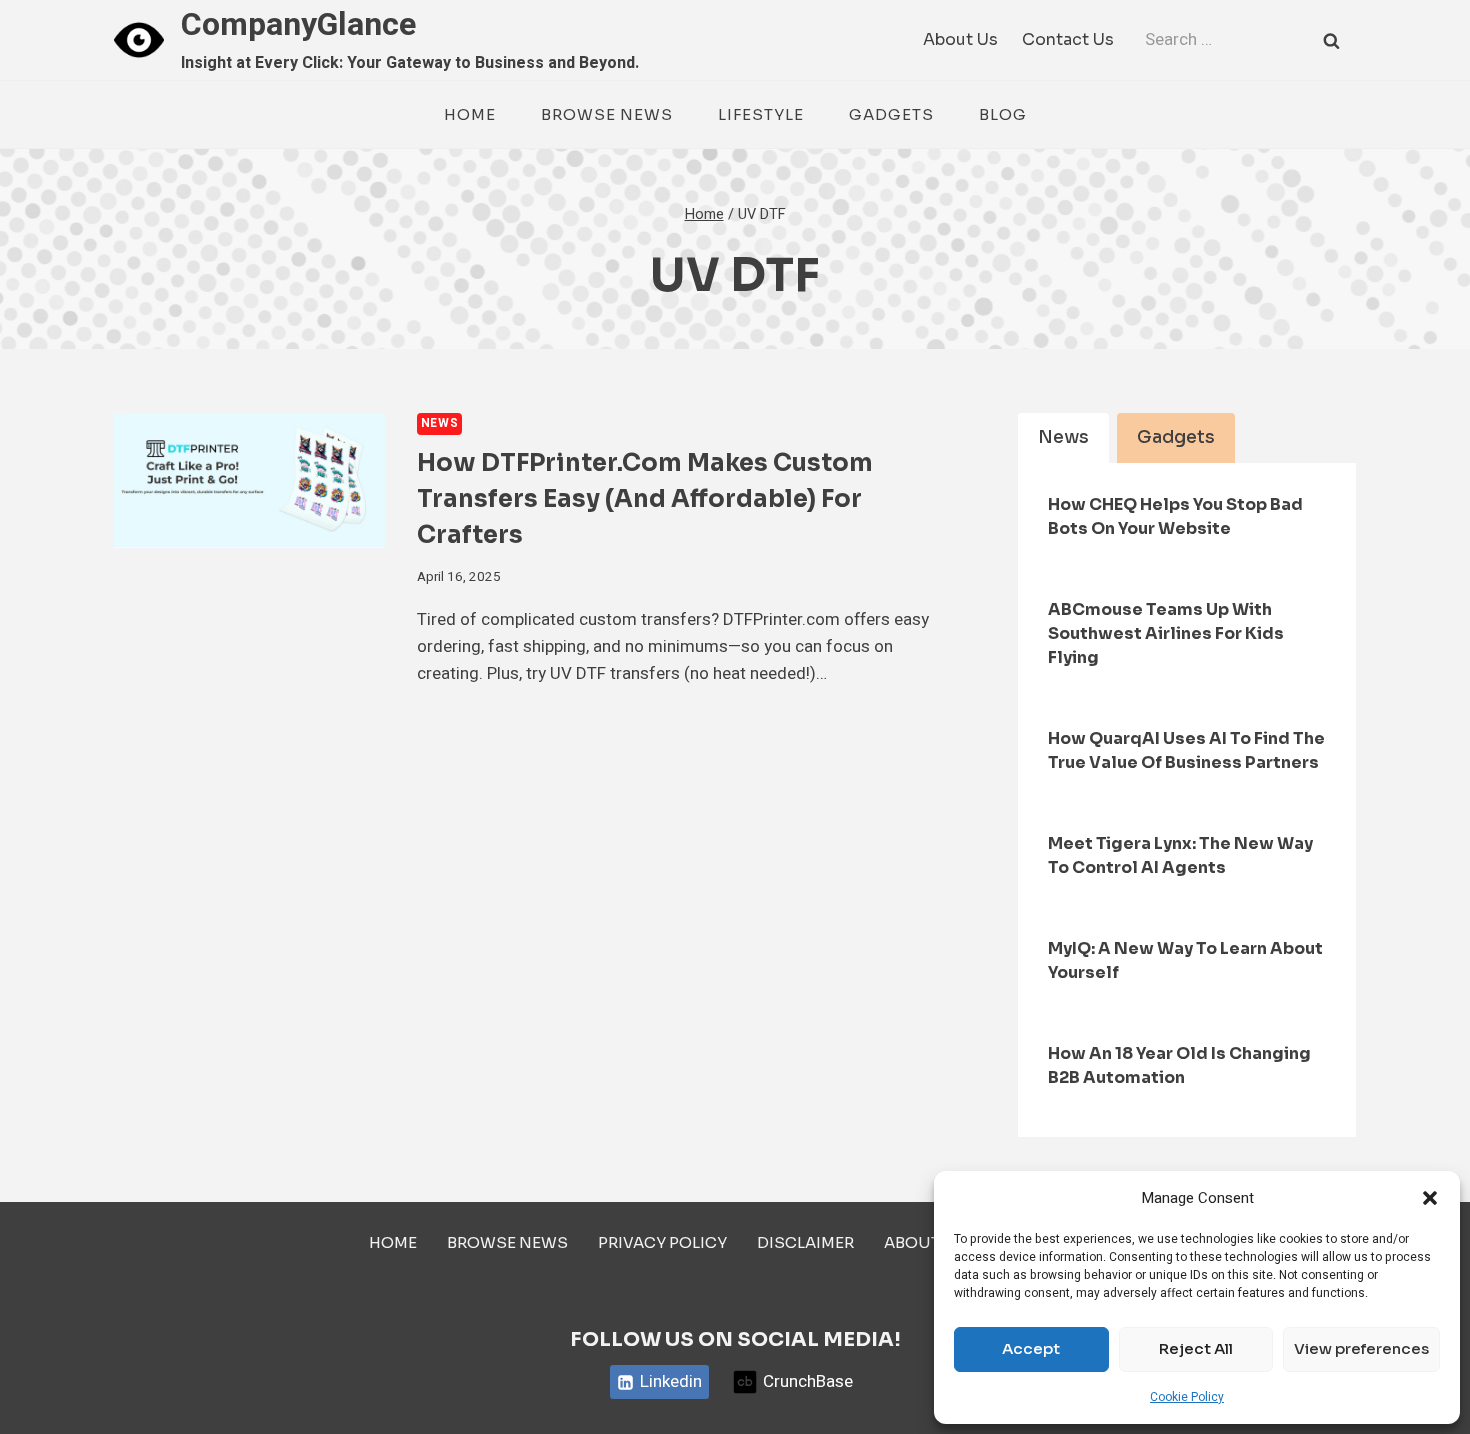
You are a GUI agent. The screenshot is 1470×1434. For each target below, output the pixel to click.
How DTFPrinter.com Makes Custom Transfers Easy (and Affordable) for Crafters (645, 499)
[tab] (1063, 438)
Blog (1003, 114)
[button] (1430, 1198)
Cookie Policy (1187, 1397)
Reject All (1196, 1348)
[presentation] (249, 480)
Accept (1031, 1348)
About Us (960, 39)
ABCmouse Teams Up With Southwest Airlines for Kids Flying (1166, 633)
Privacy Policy (662, 1242)
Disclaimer (805, 1242)
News (439, 423)
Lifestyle (761, 114)
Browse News (607, 114)
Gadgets (891, 114)
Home (470, 114)
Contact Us (1068, 39)
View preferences (1361, 1348)
